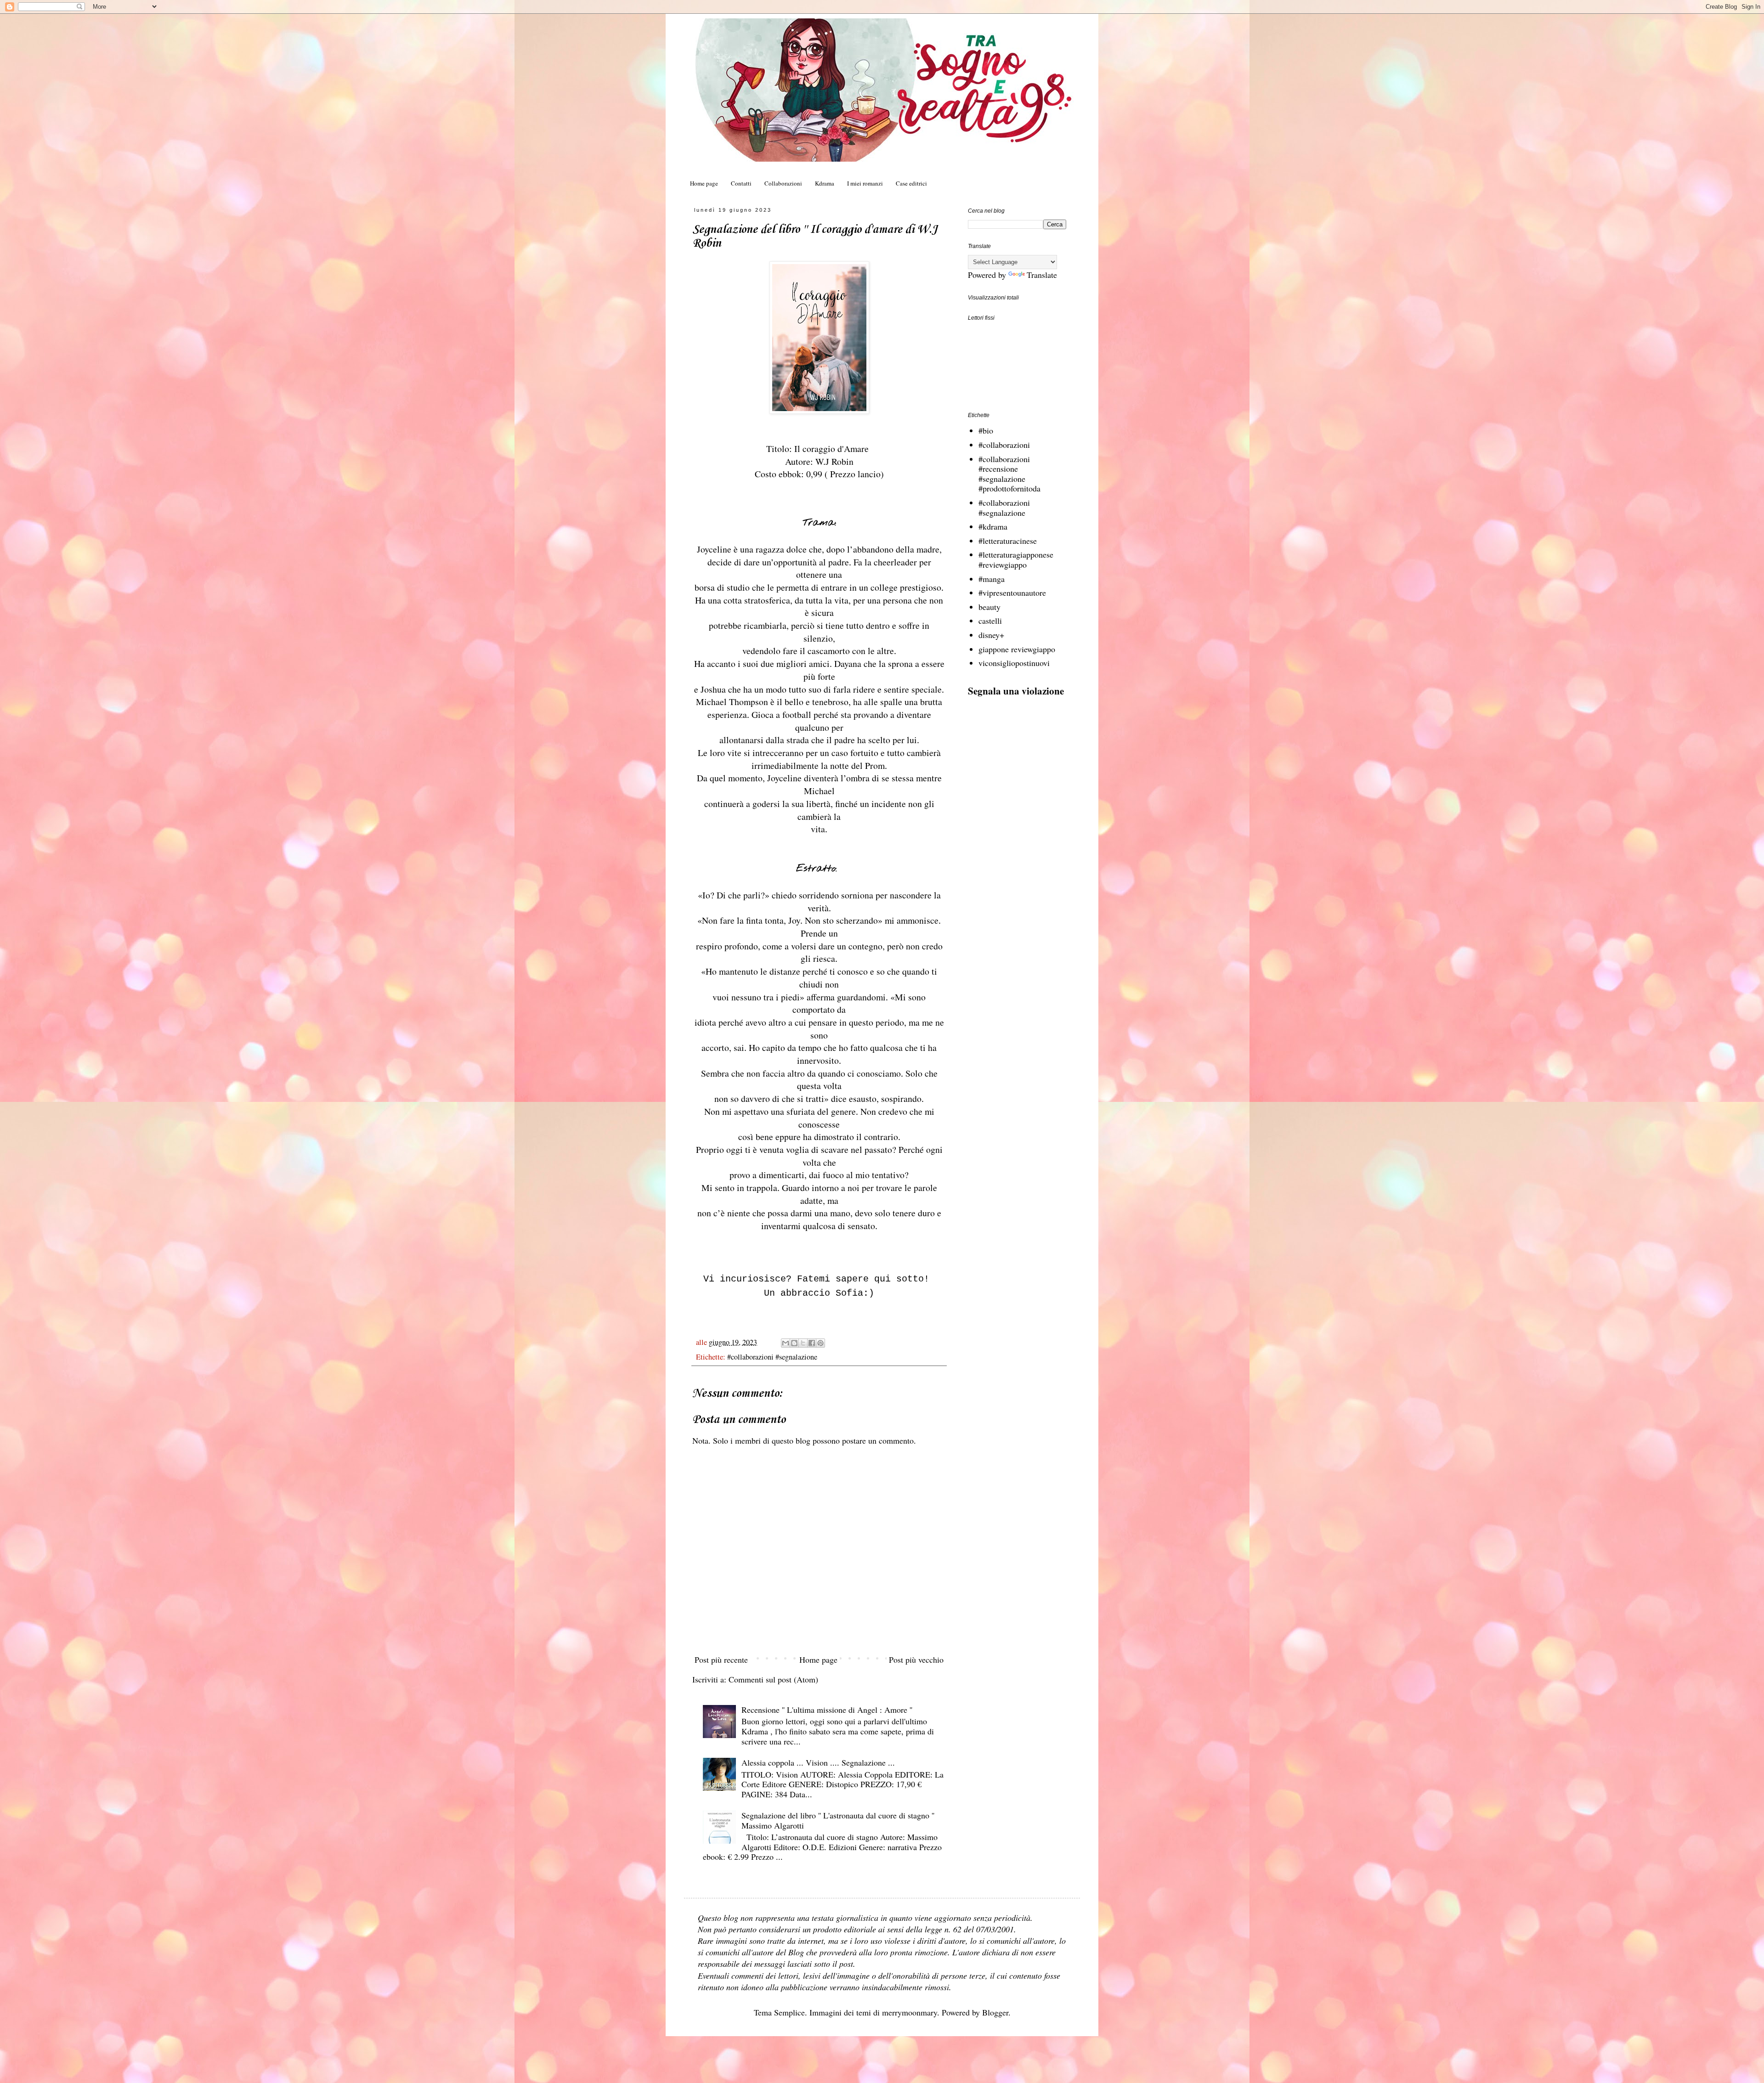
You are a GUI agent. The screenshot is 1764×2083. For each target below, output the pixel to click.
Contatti (741, 183)
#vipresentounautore (1012, 593)
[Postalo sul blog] (794, 1343)
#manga (992, 579)
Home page (704, 183)
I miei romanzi (865, 183)
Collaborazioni (783, 183)
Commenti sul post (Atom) (773, 1679)
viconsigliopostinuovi (1014, 663)
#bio (986, 430)
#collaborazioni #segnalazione (772, 1357)
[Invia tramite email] (786, 1343)
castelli (990, 621)
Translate (1042, 275)
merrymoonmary (910, 2012)
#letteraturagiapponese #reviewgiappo (1016, 559)
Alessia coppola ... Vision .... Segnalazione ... (818, 1762)
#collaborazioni (1004, 445)
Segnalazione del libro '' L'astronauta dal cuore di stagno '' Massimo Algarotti (838, 1820)
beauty (989, 607)
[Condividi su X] (803, 1343)
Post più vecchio (916, 1660)
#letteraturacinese (1008, 541)
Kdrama (825, 183)
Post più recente (721, 1660)
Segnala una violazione (1016, 691)
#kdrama (993, 526)
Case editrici (911, 183)
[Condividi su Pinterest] (820, 1343)
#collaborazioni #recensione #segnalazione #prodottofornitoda (1009, 474)
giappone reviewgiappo (1017, 649)
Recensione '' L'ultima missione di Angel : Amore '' (827, 1710)
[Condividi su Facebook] (812, 1343)
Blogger (995, 2012)
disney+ (991, 635)
